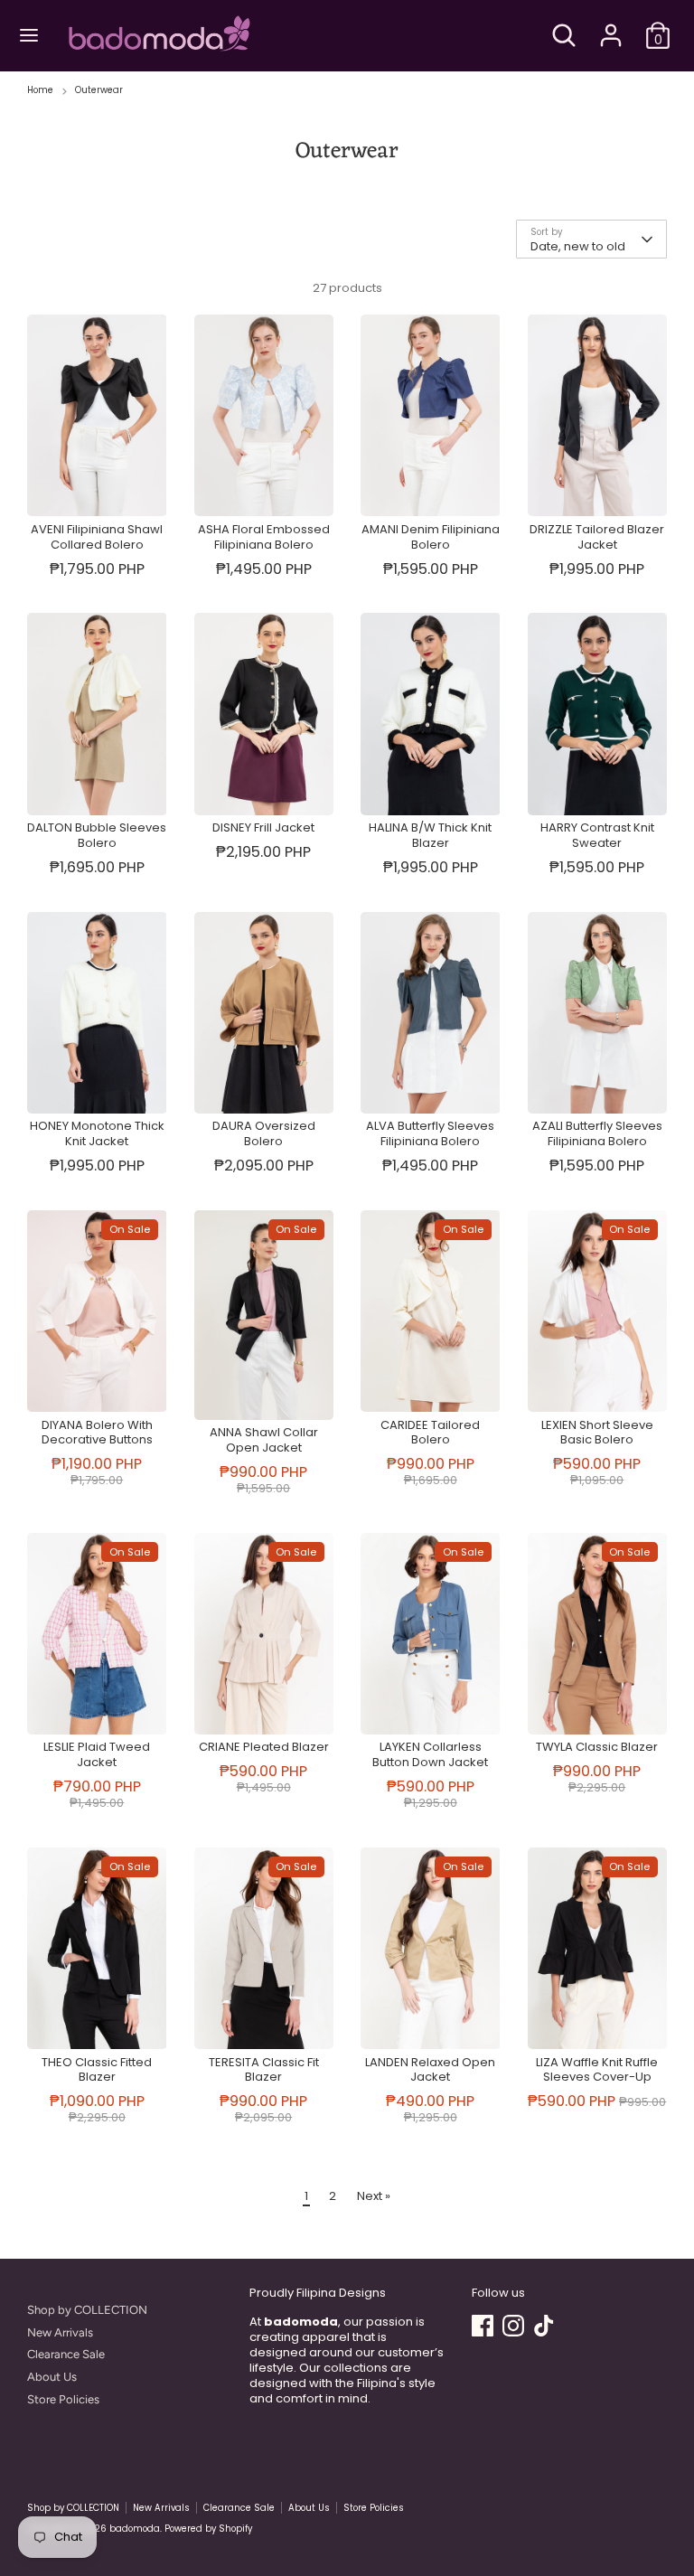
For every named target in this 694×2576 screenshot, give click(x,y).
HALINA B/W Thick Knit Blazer (430, 835)
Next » (374, 2196)
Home (40, 90)
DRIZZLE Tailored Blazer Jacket (597, 537)
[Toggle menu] (29, 35)
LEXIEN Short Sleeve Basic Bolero (597, 1433)
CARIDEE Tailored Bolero (430, 1433)
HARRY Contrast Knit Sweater (597, 835)
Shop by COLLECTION (87, 2310)
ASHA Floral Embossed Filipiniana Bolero (264, 537)
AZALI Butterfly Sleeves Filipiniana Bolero (597, 1133)
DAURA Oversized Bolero (264, 1133)
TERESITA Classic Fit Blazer (264, 2070)
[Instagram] (513, 2326)
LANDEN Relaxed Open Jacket (430, 2070)
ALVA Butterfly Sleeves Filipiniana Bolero (430, 1133)
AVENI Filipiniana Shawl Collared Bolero (97, 537)
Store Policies (63, 2399)
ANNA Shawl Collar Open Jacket (264, 1440)
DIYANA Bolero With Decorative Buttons (97, 1433)
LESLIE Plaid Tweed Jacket (97, 1754)
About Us (52, 2377)
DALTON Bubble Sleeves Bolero (97, 835)
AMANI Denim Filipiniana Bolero (431, 537)
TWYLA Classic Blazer (597, 1747)
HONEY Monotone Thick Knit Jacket (97, 1133)
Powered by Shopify (208, 2529)
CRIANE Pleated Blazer (264, 1747)
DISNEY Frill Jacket (263, 827)
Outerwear (99, 90)
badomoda (135, 2529)
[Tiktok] (544, 2326)
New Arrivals (60, 2332)
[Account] (611, 24)
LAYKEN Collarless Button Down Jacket (430, 1754)
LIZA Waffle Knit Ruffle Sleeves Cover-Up (597, 2070)
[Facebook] (483, 2326)
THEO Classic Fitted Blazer (97, 2070)
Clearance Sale (66, 2354)
